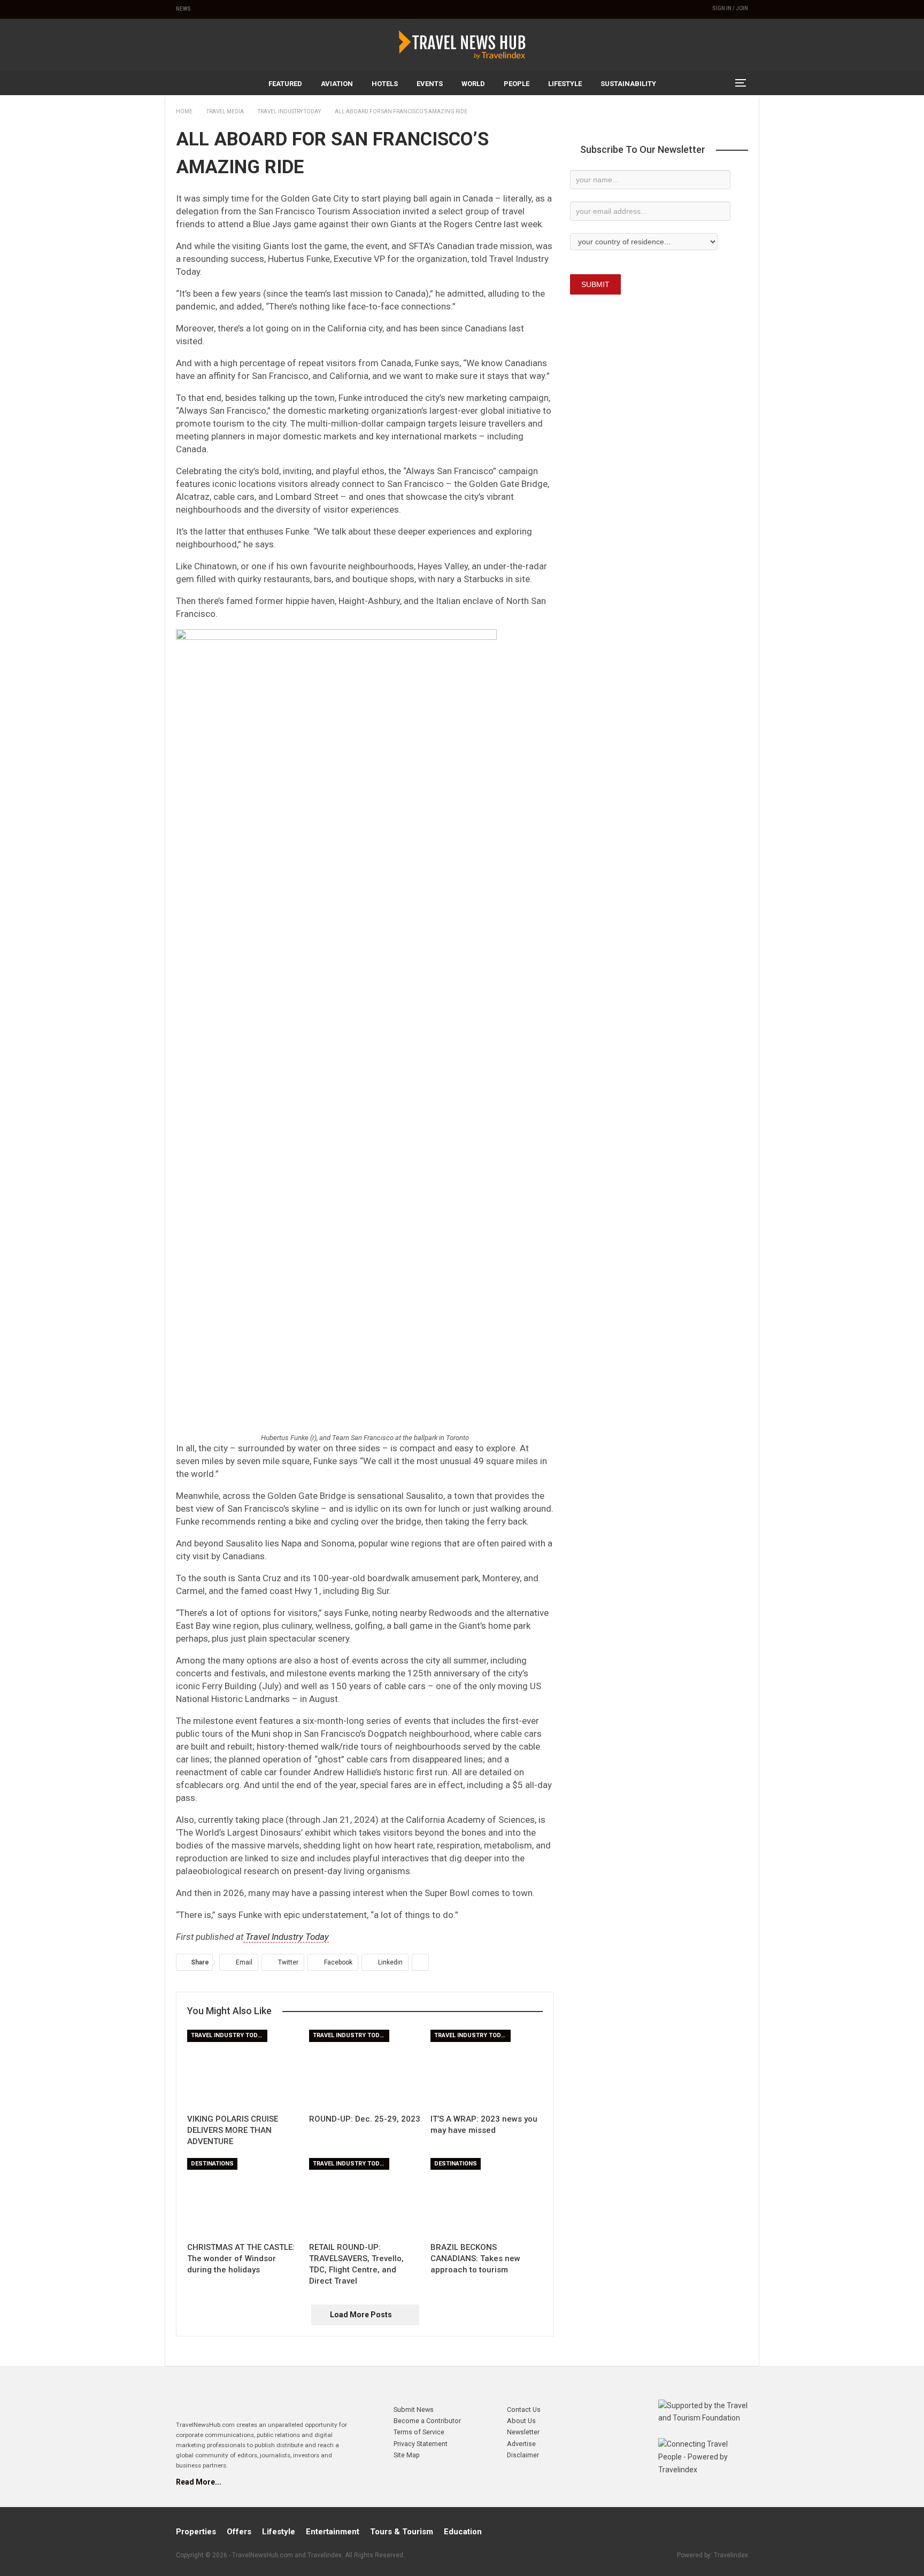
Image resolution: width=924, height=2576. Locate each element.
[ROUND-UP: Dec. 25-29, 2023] (365, 2069)
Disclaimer (523, 2455)
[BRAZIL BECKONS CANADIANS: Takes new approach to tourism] (487, 2197)
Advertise (521, 2444)
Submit (595, 284)
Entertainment (333, 2532)
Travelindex (731, 2555)
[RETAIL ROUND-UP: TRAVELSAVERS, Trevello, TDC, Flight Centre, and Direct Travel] (365, 2197)
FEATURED (285, 84)
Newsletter (523, 2432)
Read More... (199, 2482)
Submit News (414, 2409)
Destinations (212, 2164)
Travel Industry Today (286, 1937)
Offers (239, 2532)
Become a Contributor (427, 2421)
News (183, 9)
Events (430, 84)
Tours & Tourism (402, 2532)
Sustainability (628, 84)
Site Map (407, 2455)
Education (463, 2532)
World (473, 84)
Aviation (337, 84)
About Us (521, 2421)
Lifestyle (565, 84)
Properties (196, 2532)
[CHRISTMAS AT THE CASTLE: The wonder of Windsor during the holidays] (243, 2197)
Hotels (385, 84)
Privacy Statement (421, 2444)
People (517, 84)
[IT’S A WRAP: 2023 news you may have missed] (487, 2069)
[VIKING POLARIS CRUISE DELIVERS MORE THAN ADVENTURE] (243, 2069)
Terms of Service (419, 2432)
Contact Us (524, 2409)
